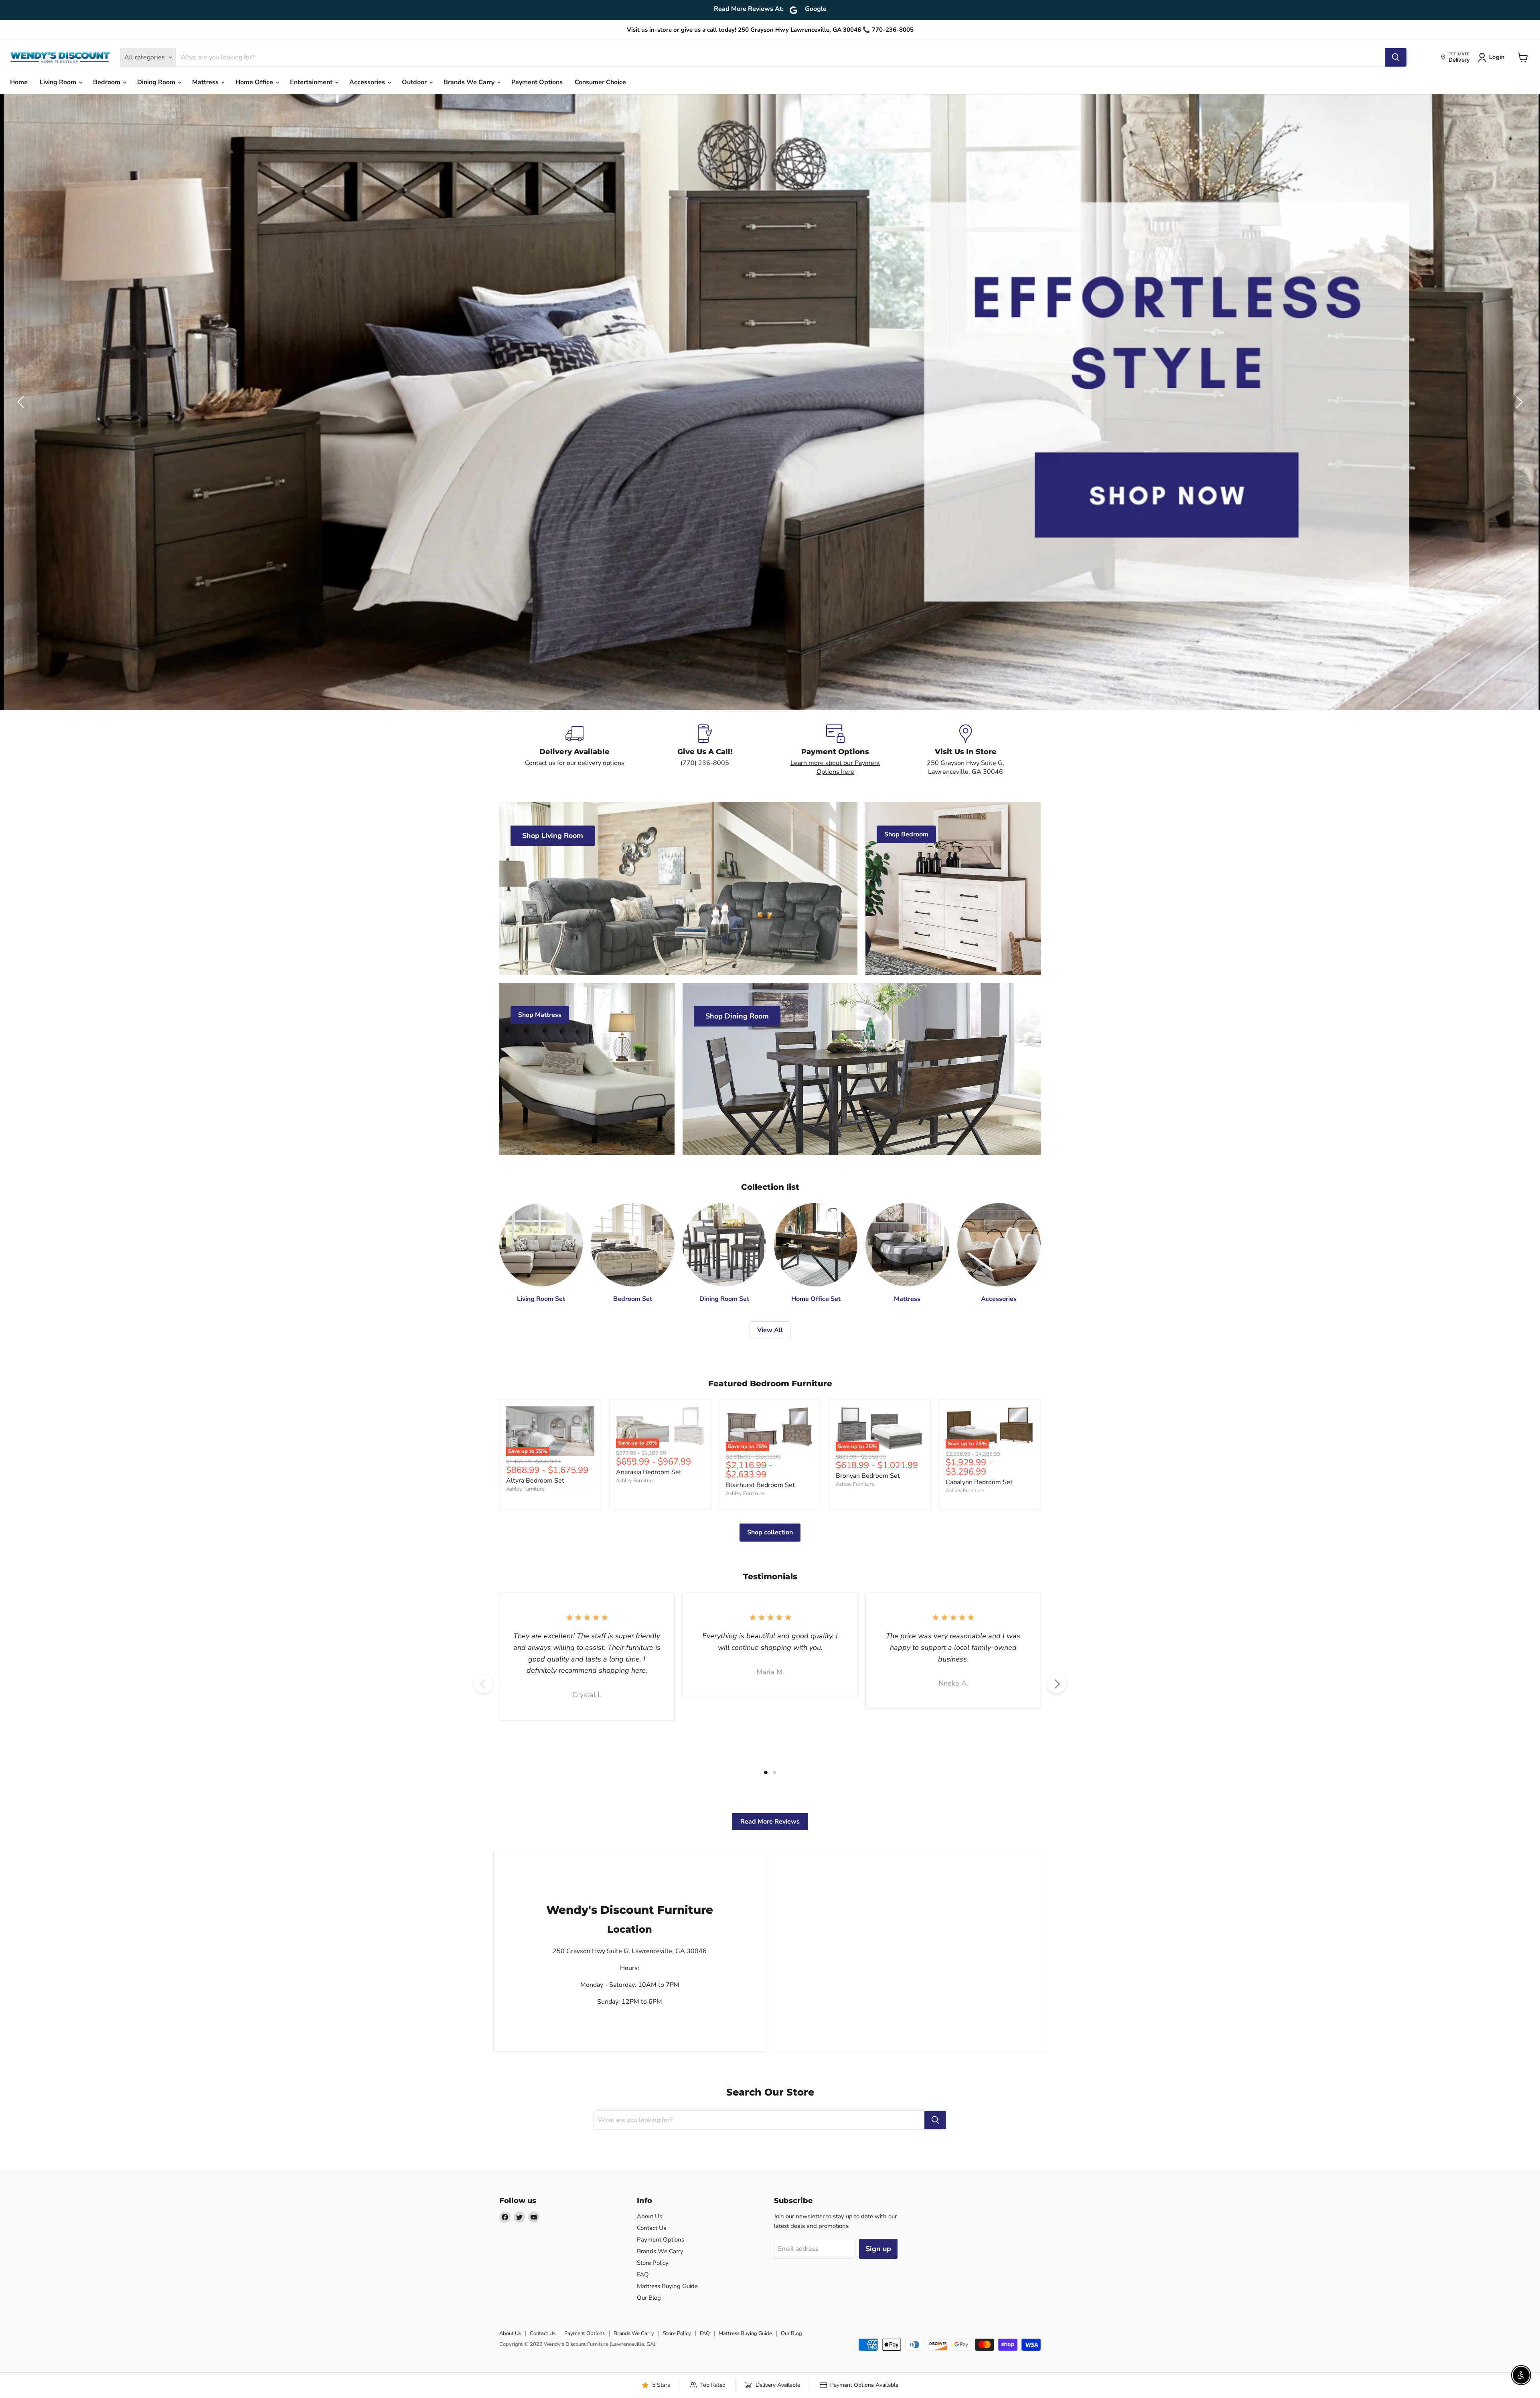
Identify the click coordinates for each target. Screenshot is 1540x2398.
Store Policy (653, 2263)
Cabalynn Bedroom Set (979, 1482)
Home (19, 82)
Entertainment (312, 82)
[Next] (1057, 1684)
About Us (649, 2216)
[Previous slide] (22, 402)
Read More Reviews (770, 1822)
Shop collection (770, 1532)
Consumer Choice (600, 82)
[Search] (1396, 57)
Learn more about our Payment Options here (835, 767)
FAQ (643, 2274)
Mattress (206, 82)
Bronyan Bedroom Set (868, 1476)
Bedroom (107, 82)
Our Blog (649, 2298)
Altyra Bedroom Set (535, 1481)
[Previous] (483, 1684)
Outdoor (415, 82)
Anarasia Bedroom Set (649, 1472)
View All (770, 1330)
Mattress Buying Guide (667, 2286)
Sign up (878, 2249)
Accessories (368, 82)
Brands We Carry (470, 82)
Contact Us (651, 2228)
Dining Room (157, 82)
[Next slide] (1518, 402)
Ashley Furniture (525, 1489)
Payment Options (537, 82)
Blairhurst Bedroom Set (760, 1485)
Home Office (255, 82)
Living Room (59, 82)
